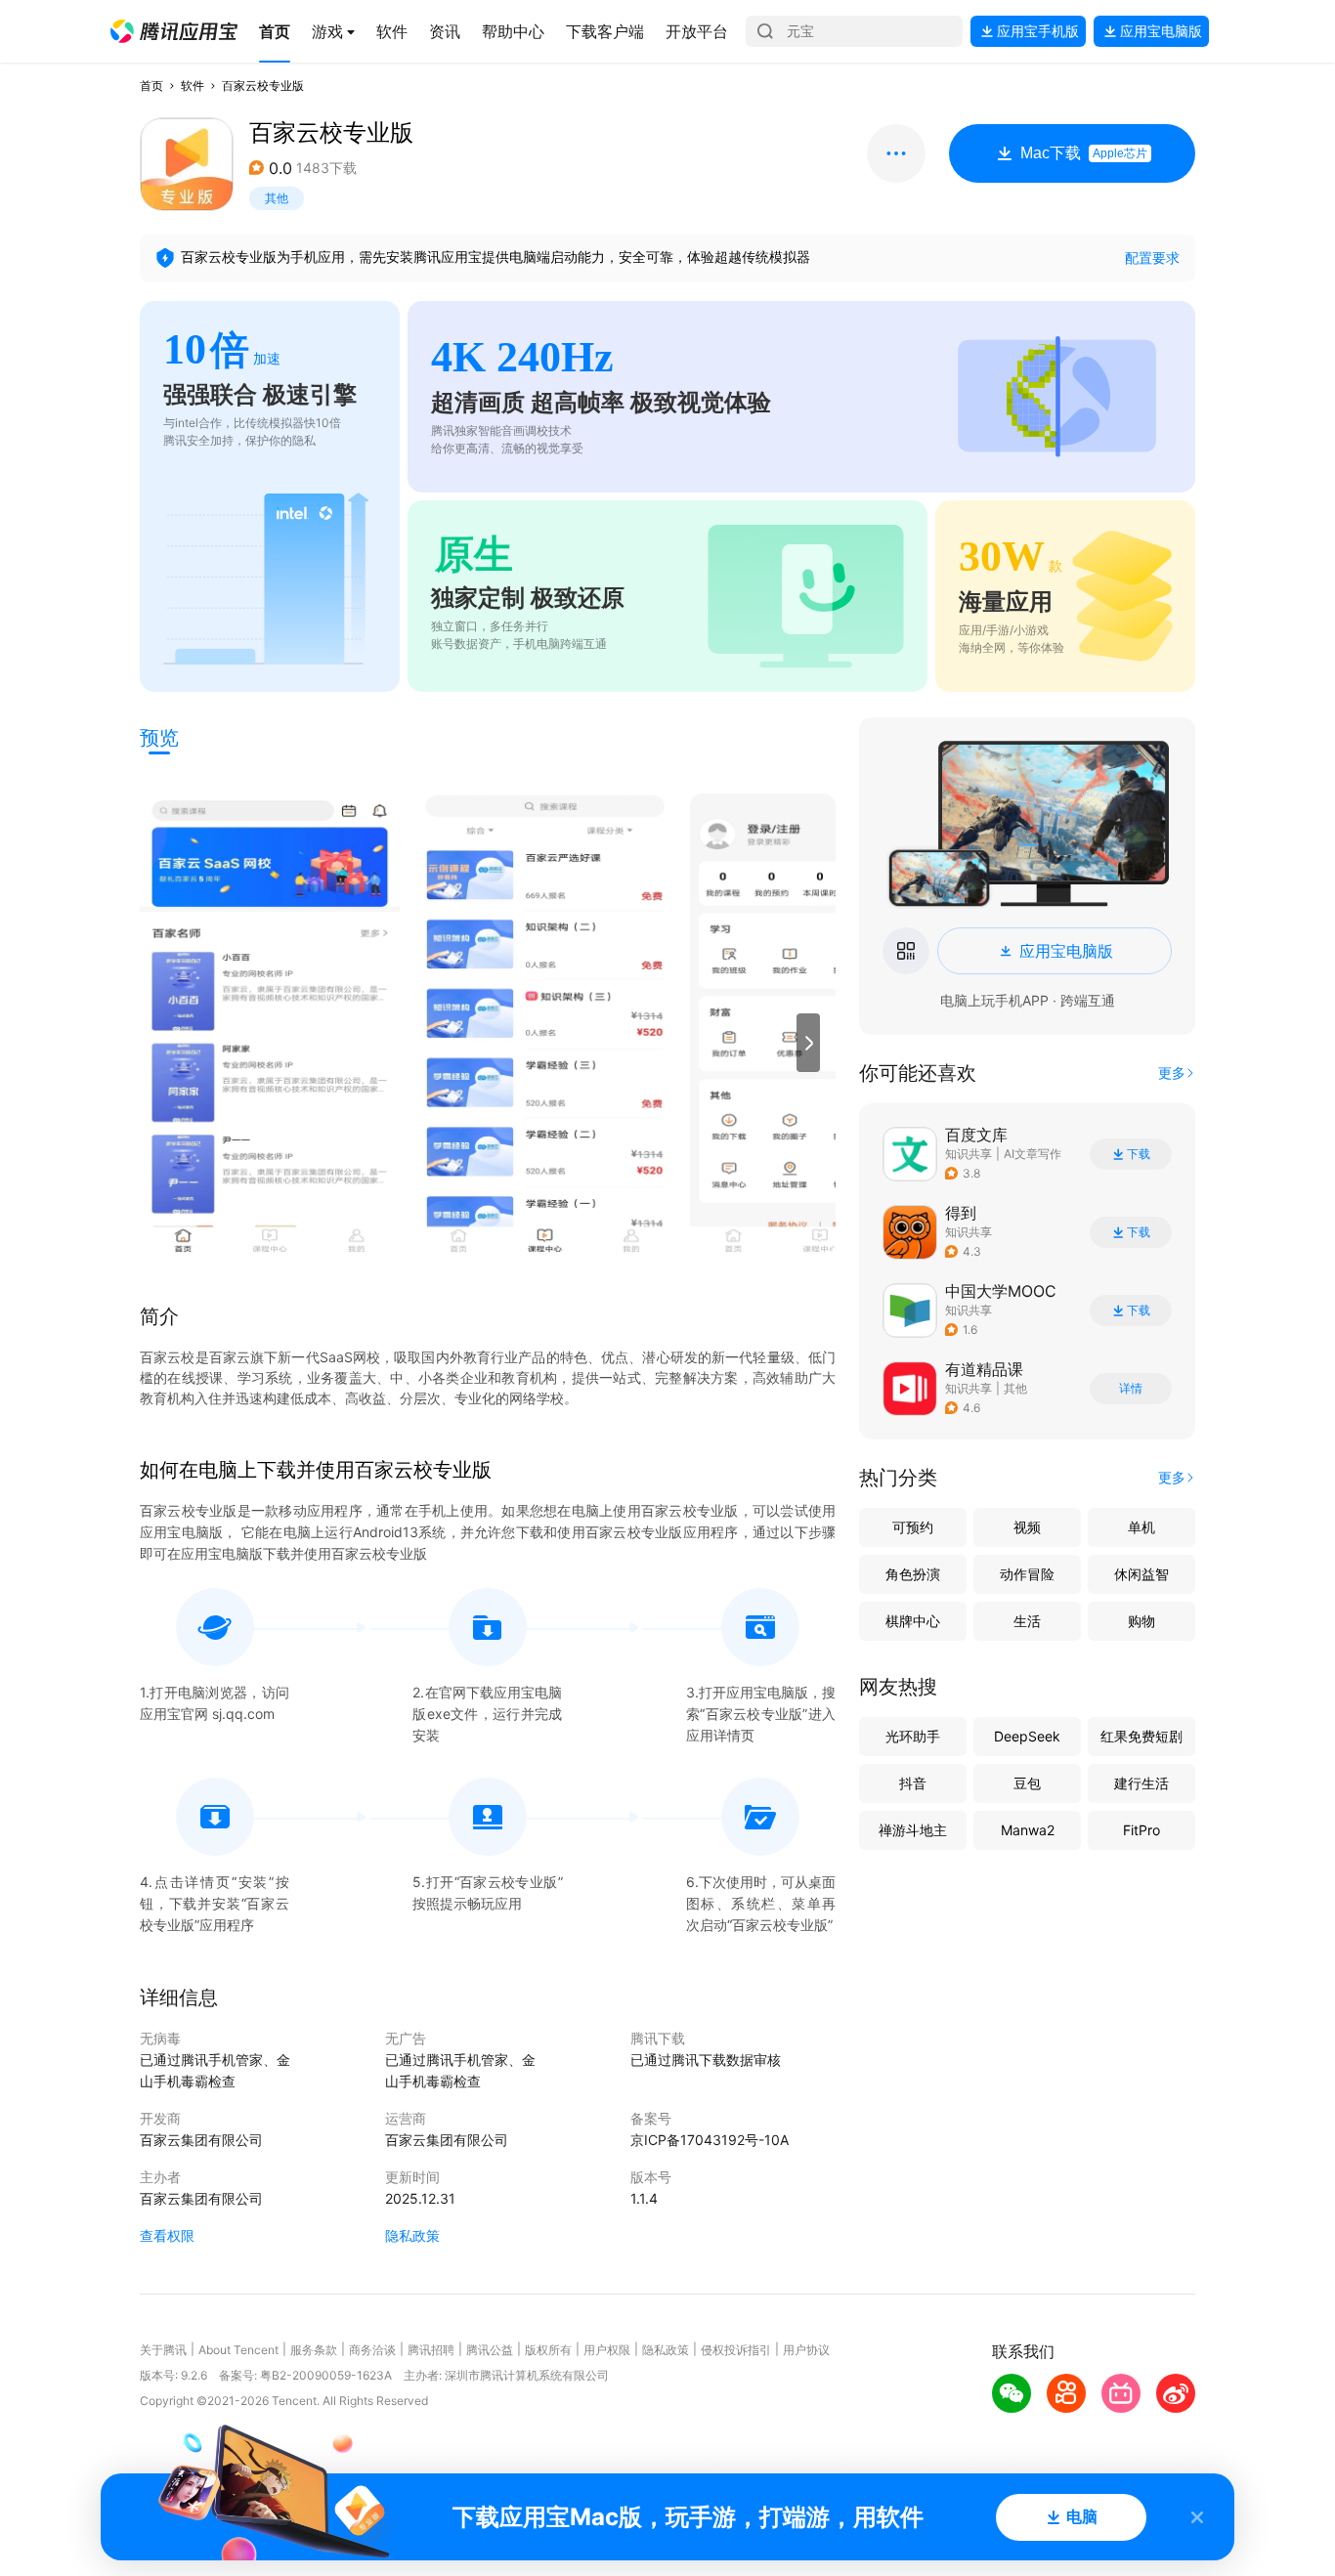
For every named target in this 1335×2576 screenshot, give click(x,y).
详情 (1131, 1389)
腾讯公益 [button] (490, 2350)
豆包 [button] (1027, 1783)
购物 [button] (1141, 1621)
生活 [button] (1027, 1621)
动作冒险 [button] (1027, 1574)
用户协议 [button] (806, 2350)
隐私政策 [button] (412, 2235)
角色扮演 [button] (913, 1574)
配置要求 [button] (1152, 258)
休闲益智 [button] (1141, 1574)
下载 (1139, 1154)
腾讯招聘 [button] (431, 2350)
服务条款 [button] (314, 2350)
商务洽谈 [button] (372, 2350)
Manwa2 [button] (1028, 1830)
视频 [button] (1027, 1527)
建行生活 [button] (1141, 1783)
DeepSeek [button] (1027, 1736)
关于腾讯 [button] (163, 2350)
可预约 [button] (913, 1527)
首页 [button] (151, 86)
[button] (174, 31)
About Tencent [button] (238, 2350)
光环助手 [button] (913, 1736)
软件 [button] (193, 86)
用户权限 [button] (607, 2350)
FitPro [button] (1141, 1830)
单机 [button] (1141, 1527)
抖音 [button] (913, 1783)
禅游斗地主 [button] (913, 1830)
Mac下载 (1084, 153)
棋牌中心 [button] (913, 1621)
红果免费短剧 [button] (1141, 1736)
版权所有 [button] (548, 2350)
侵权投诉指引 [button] (736, 2350)
